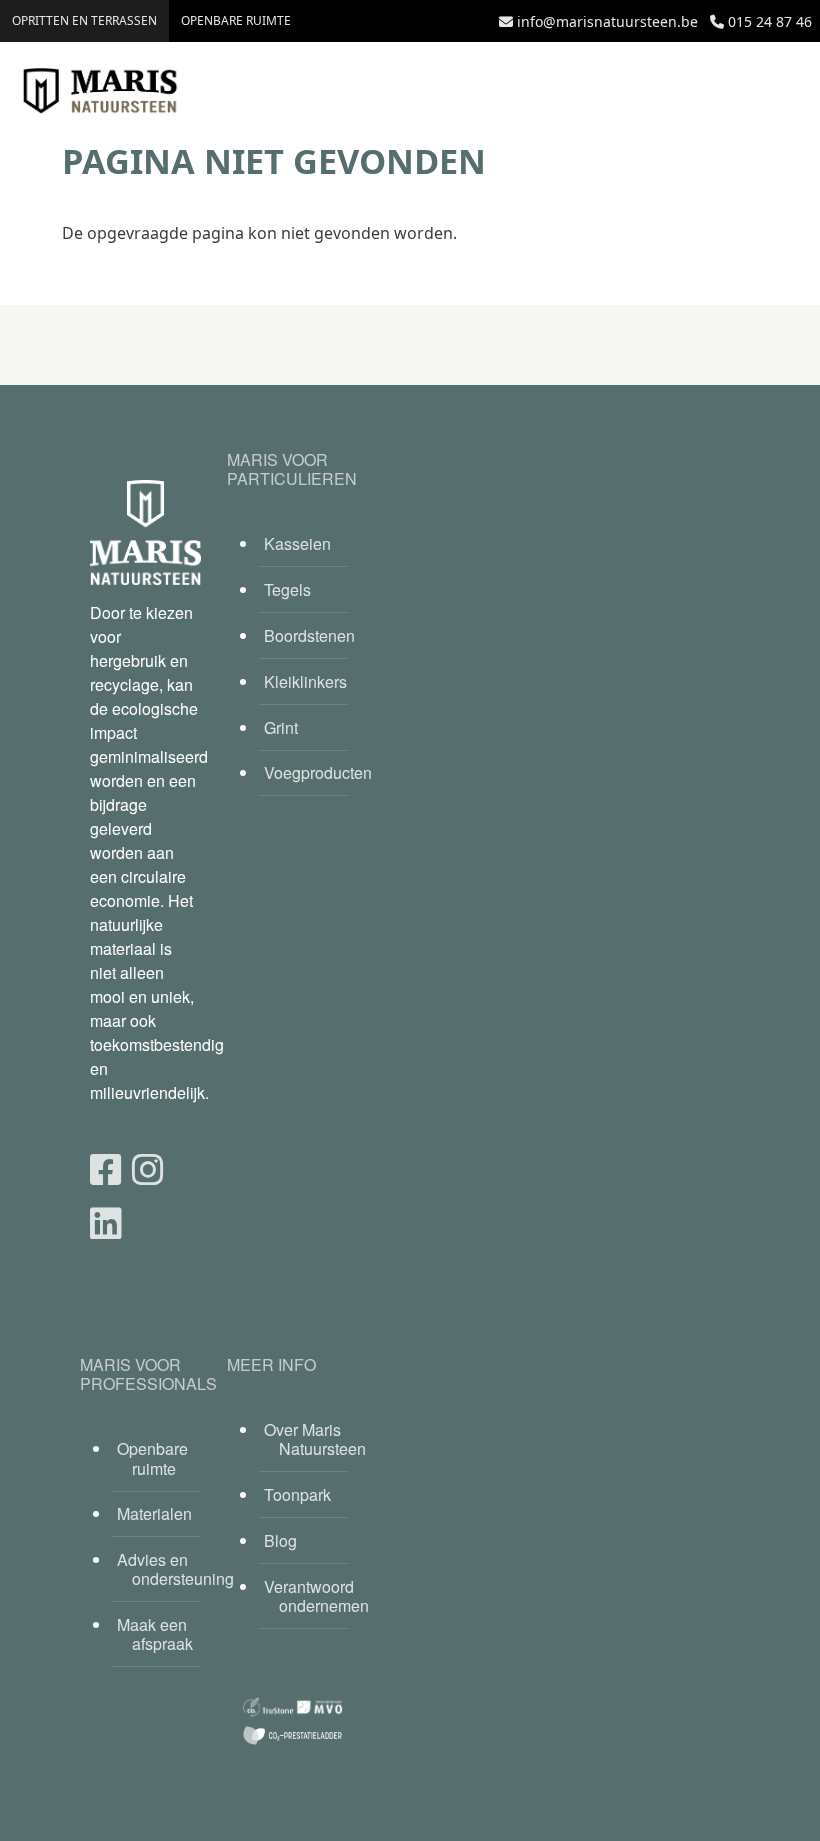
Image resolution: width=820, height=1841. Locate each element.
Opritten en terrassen (84, 20)
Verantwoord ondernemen (306, 1596)
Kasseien (297, 543)
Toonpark (297, 1494)
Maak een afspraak (155, 1634)
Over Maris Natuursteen (306, 1439)
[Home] (100, 91)
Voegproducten (306, 772)
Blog (280, 1540)
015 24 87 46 (770, 21)
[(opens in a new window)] (106, 1167)
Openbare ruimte (236, 20)
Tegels (287, 589)
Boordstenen (306, 635)
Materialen (154, 1513)
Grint (281, 727)
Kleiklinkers (305, 681)
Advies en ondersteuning (159, 1569)
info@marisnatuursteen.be (607, 21)
